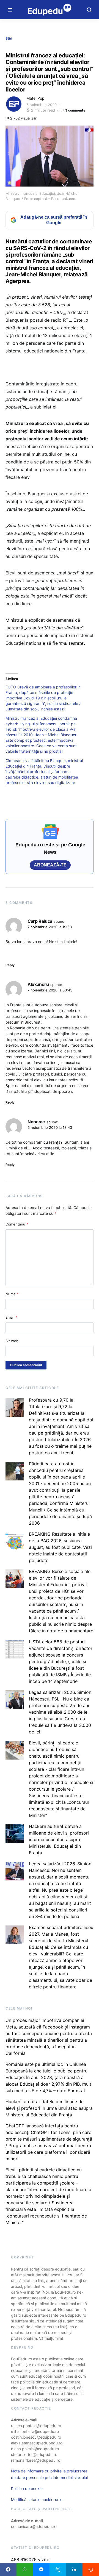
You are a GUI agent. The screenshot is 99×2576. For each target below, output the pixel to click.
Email (11, 1317)
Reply (10, 965)
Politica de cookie (27, 2489)
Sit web (12, 1341)
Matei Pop (35, 98)
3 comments (75, 110)
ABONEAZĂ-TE (50, 865)
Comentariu (17, 1224)
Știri (9, 38)
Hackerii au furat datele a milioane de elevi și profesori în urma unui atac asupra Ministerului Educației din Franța (59, 1839)
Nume (12, 1294)
